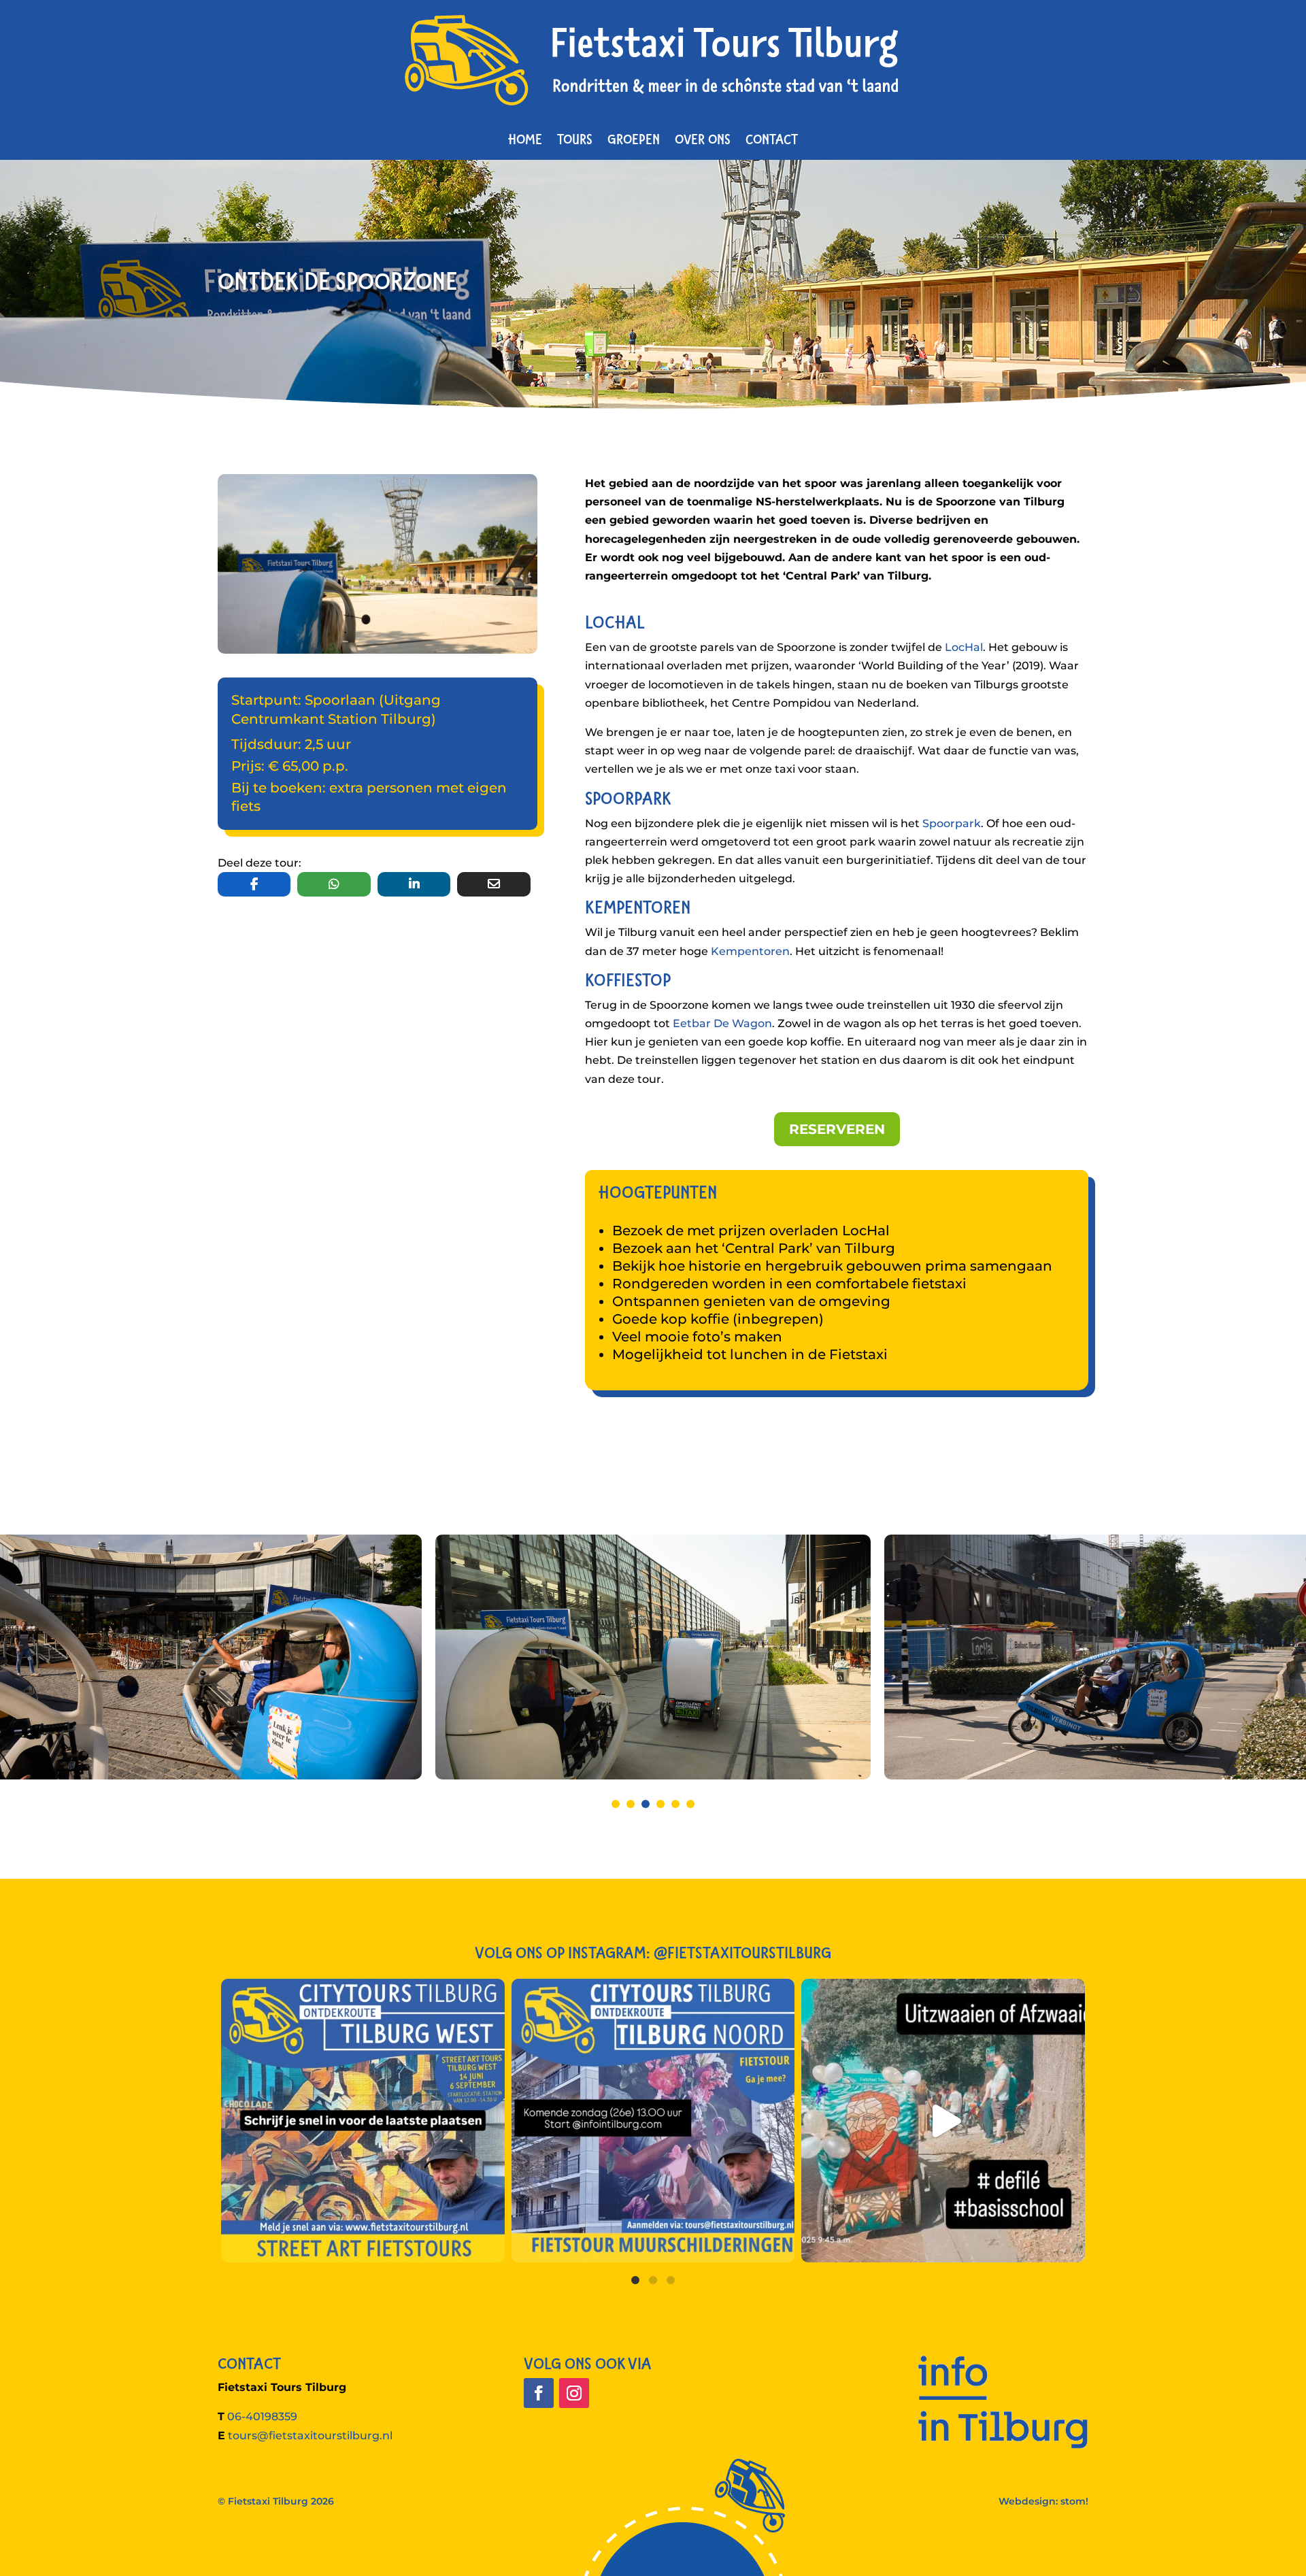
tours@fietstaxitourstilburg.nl (310, 2436)
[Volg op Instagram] (574, 2393)
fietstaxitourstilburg (360, 1993)
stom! (1074, 2501)
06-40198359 (262, 2416)
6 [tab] (690, 1804)
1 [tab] (616, 1804)
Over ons (703, 139)
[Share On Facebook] (254, 884)
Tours (575, 139)
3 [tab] (646, 1804)
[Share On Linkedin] (414, 884)
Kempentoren (750, 951)
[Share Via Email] (493, 884)
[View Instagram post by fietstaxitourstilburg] (491, 2246)
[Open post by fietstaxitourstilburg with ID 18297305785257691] (653, 2121)
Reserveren (837, 1129)
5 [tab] (675, 1804)
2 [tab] (631, 1804)
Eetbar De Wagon (722, 1023)
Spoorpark (952, 823)
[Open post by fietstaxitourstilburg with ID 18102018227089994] (363, 2121)
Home (525, 139)
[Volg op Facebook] (539, 2393)
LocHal (964, 647)
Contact (772, 139)
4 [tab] (660, 1804)
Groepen (634, 139)
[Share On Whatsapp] (334, 884)
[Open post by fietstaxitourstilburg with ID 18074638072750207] (943, 2121)
